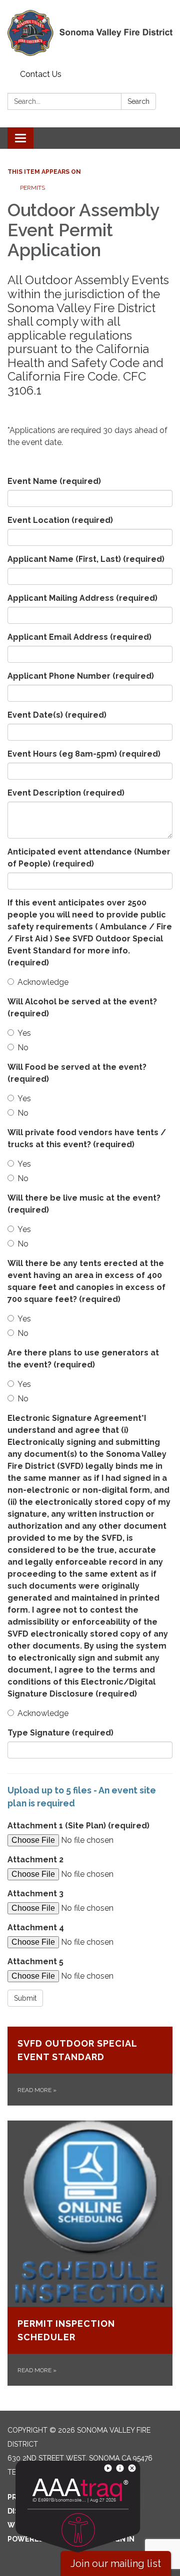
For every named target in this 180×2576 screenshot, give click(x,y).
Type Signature (60, 1733)
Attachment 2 (35, 1860)
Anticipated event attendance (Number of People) (89, 858)
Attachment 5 (35, 1961)
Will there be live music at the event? (84, 1204)
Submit (25, 1998)
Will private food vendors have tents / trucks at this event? (87, 1138)
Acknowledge (43, 982)
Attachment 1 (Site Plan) (78, 1826)
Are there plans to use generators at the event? (83, 1359)
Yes (24, 1033)
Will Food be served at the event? (77, 1073)
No (23, 1048)
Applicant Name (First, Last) (86, 559)
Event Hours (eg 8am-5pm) (84, 754)
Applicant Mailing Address (82, 598)
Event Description (66, 793)
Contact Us (41, 74)
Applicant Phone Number (81, 676)
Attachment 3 (35, 1894)
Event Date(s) (57, 715)
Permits (32, 188)
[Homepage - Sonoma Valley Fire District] (90, 33)
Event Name (54, 481)
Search (138, 101)
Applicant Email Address (79, 637)
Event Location (60, 520)
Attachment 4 (36, 1928)
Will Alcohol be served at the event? (82, 1008)
